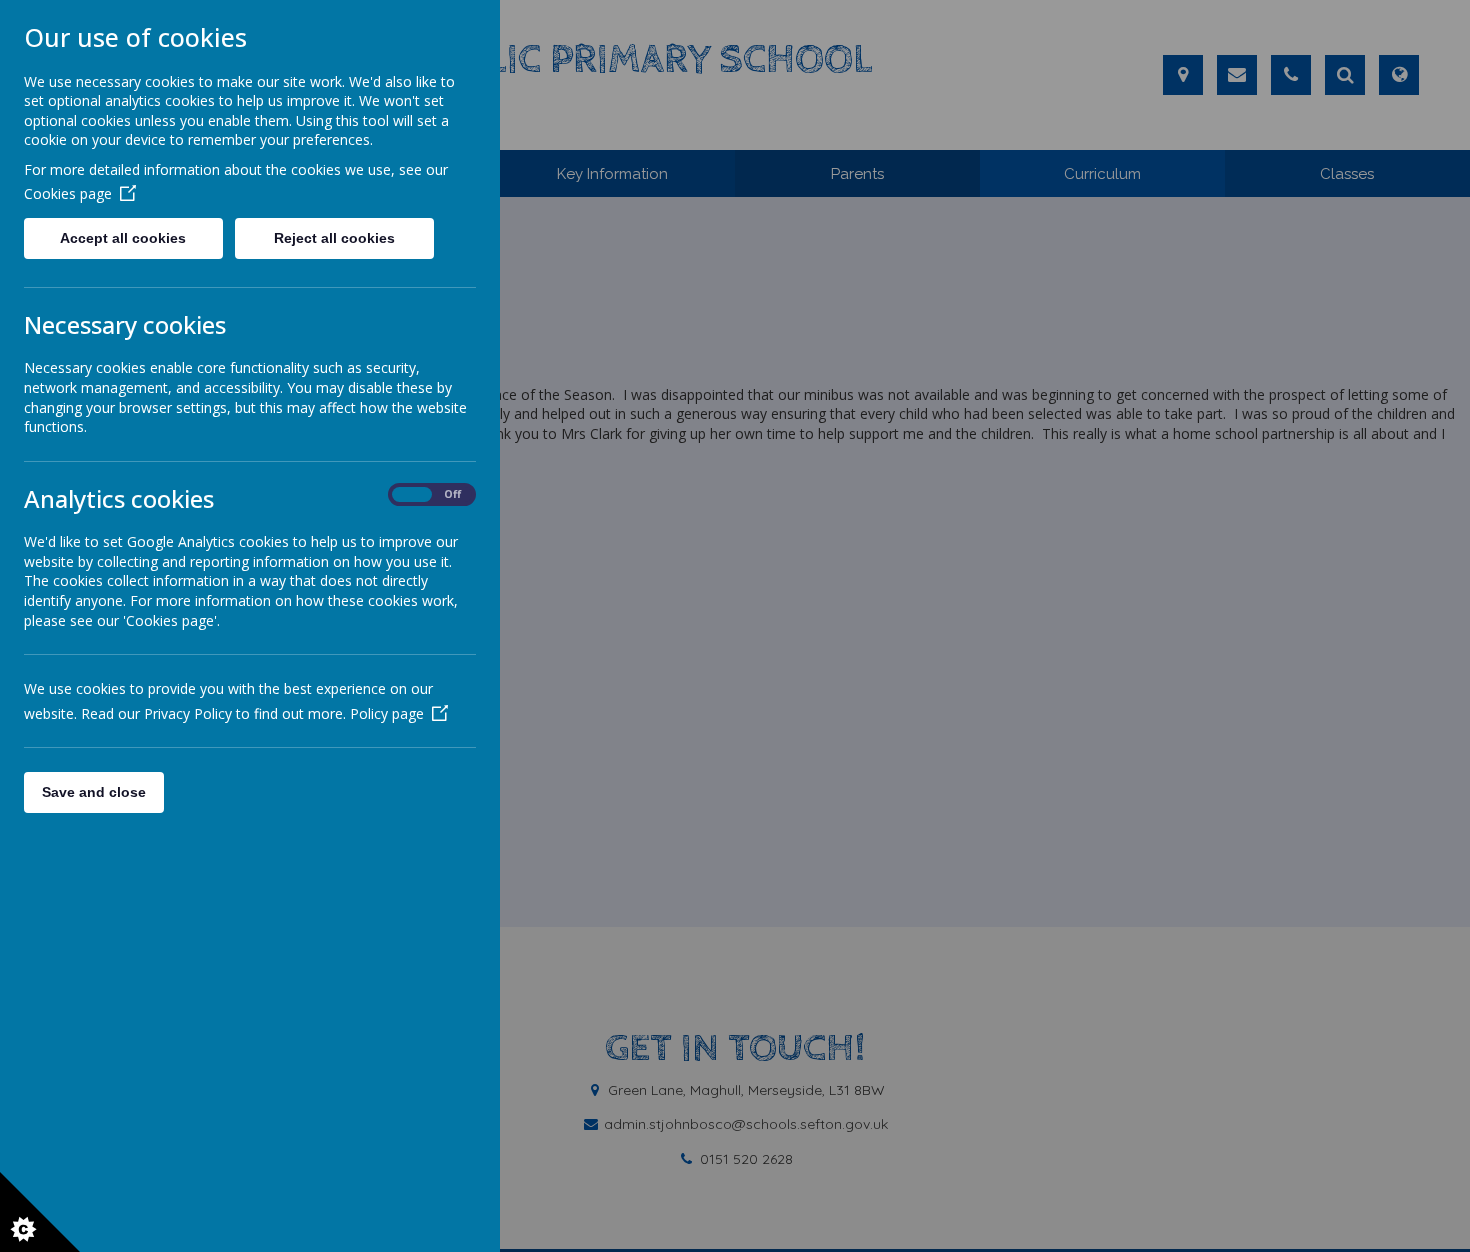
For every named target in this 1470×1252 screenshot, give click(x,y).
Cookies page (68, 193)
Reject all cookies (334, 238)
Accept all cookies (123, 238)
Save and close (94, 792)
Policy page (387, 713)
